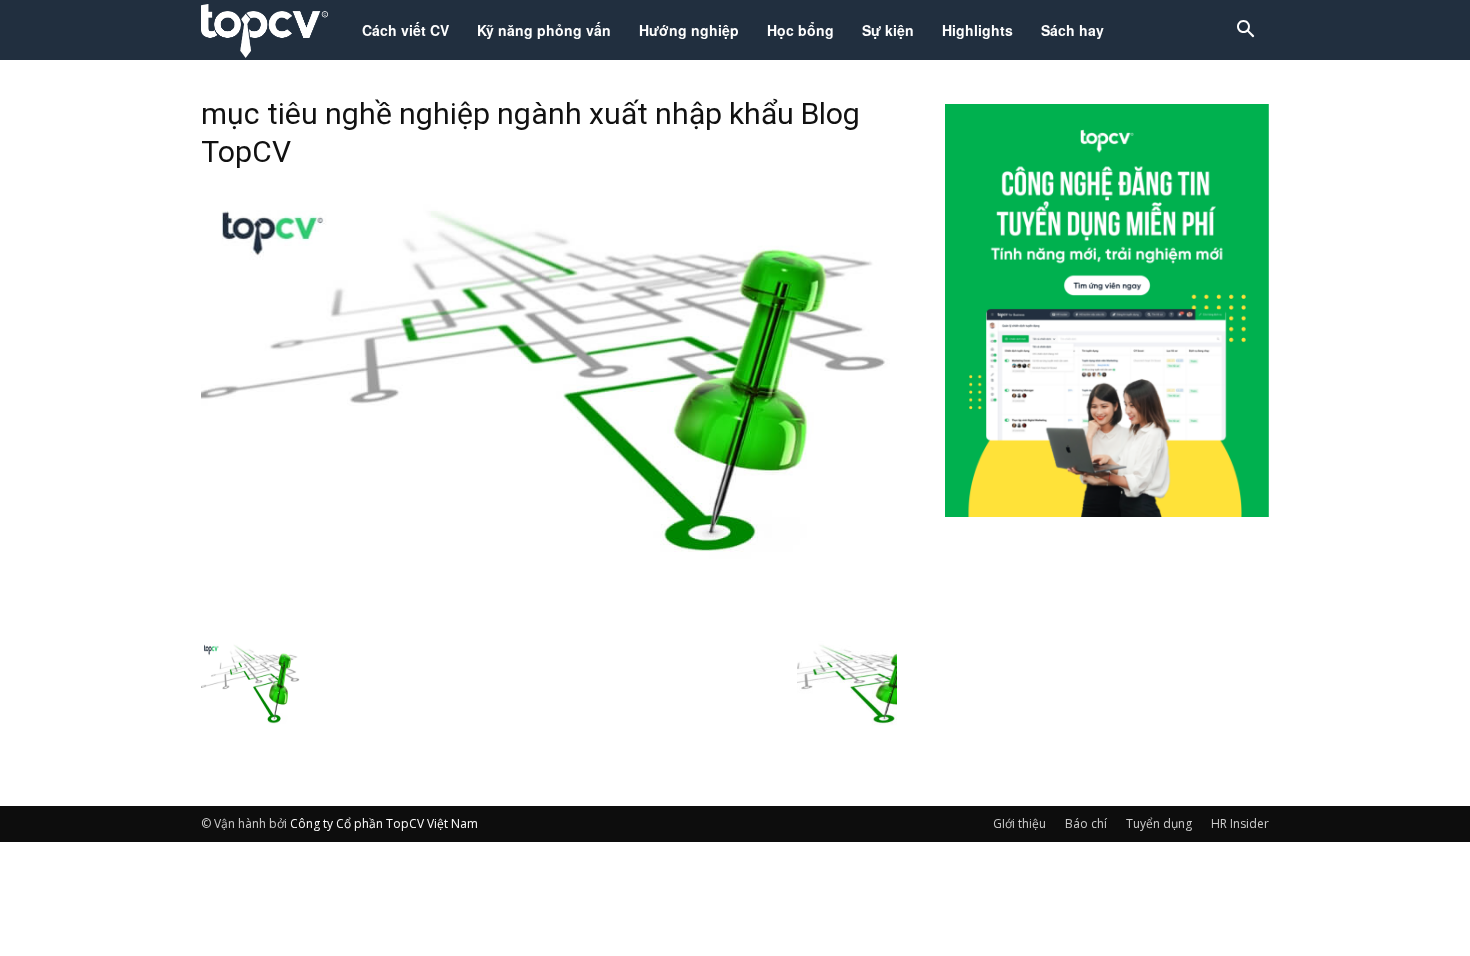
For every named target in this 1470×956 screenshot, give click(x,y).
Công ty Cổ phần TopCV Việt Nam (384, 823)
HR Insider (1240, 823)
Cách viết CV (405, 30)
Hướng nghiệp (689, 30)
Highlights (977, 30)
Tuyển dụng (1159, 823)
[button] (1245, 31)
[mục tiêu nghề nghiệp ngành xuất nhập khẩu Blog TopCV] (549, 619)
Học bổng (800, 30)
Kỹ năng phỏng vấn (544, 30)
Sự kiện (888, 30)
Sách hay (1072, 30)
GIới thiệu (1019, 823)
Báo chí (1086, 823)
